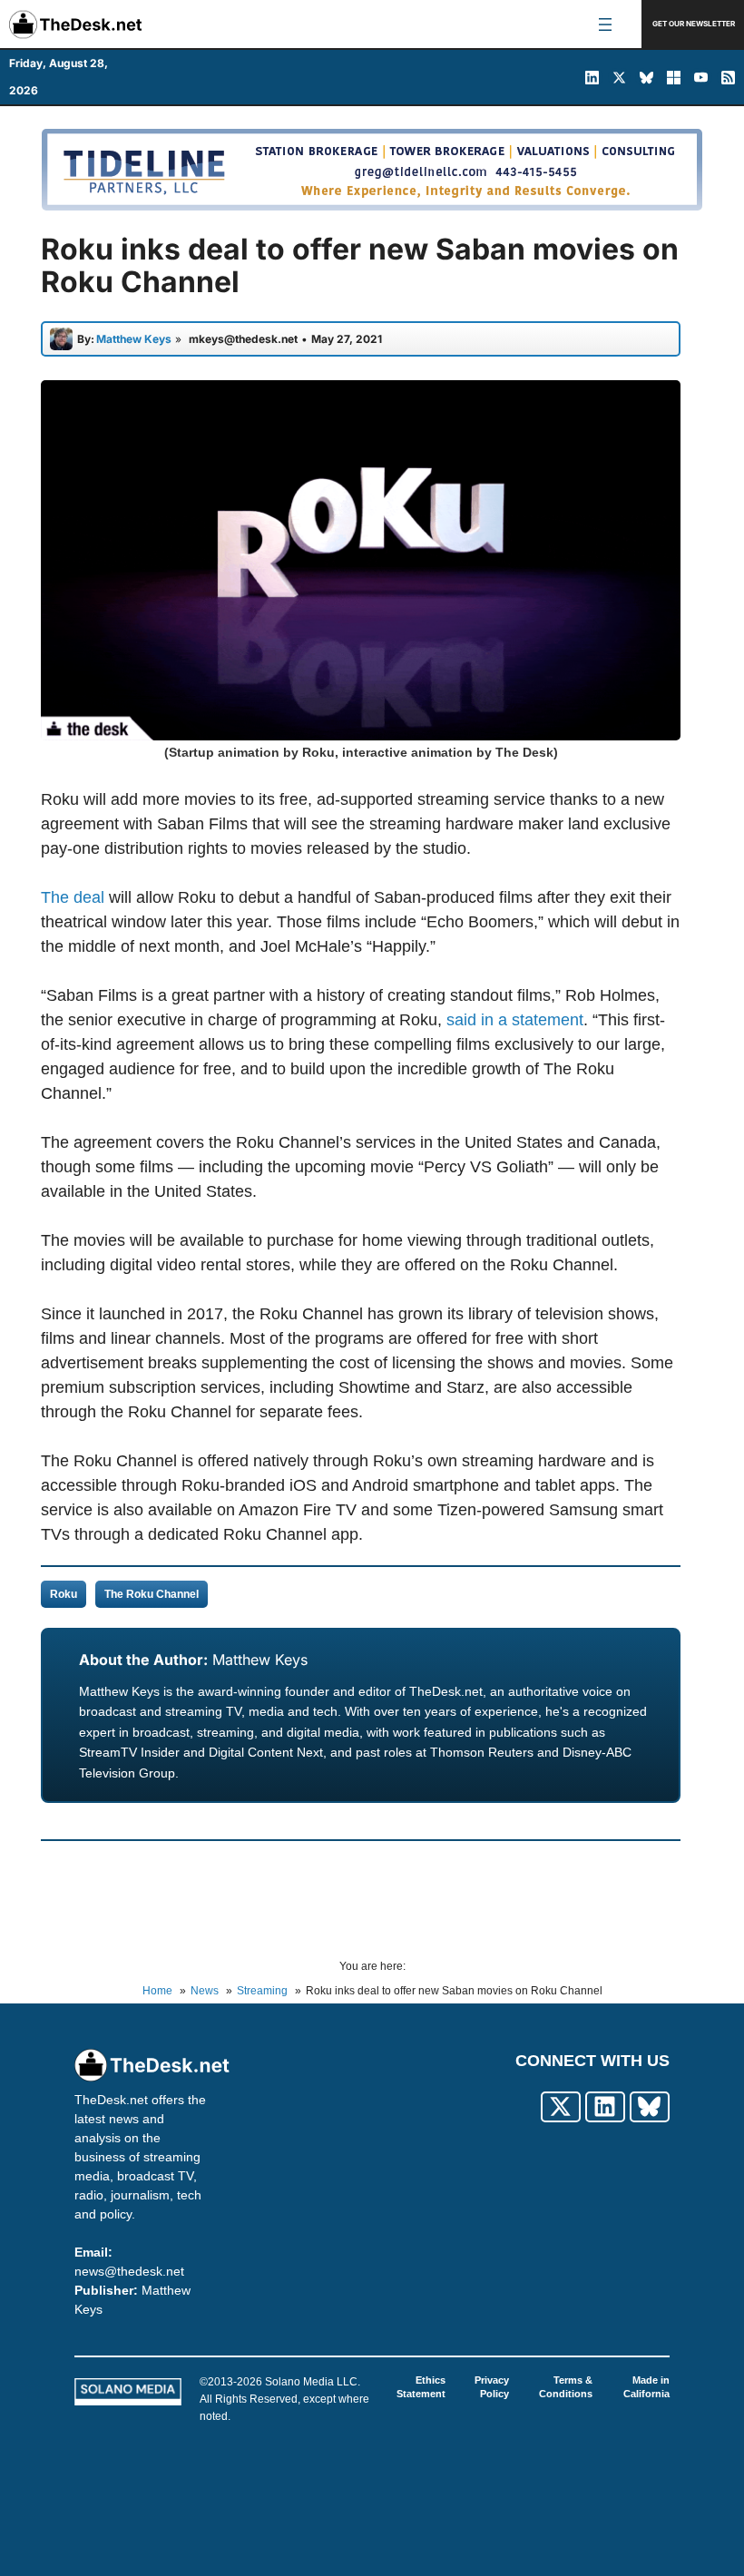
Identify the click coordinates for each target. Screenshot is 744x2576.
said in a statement (515, 1020)
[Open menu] (605, 24)
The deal (73, 897)
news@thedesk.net (129, 2271)
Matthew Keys (260, 1660)
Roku (64, 1594)
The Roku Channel (152, 1594)
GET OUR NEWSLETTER (694, 24)
